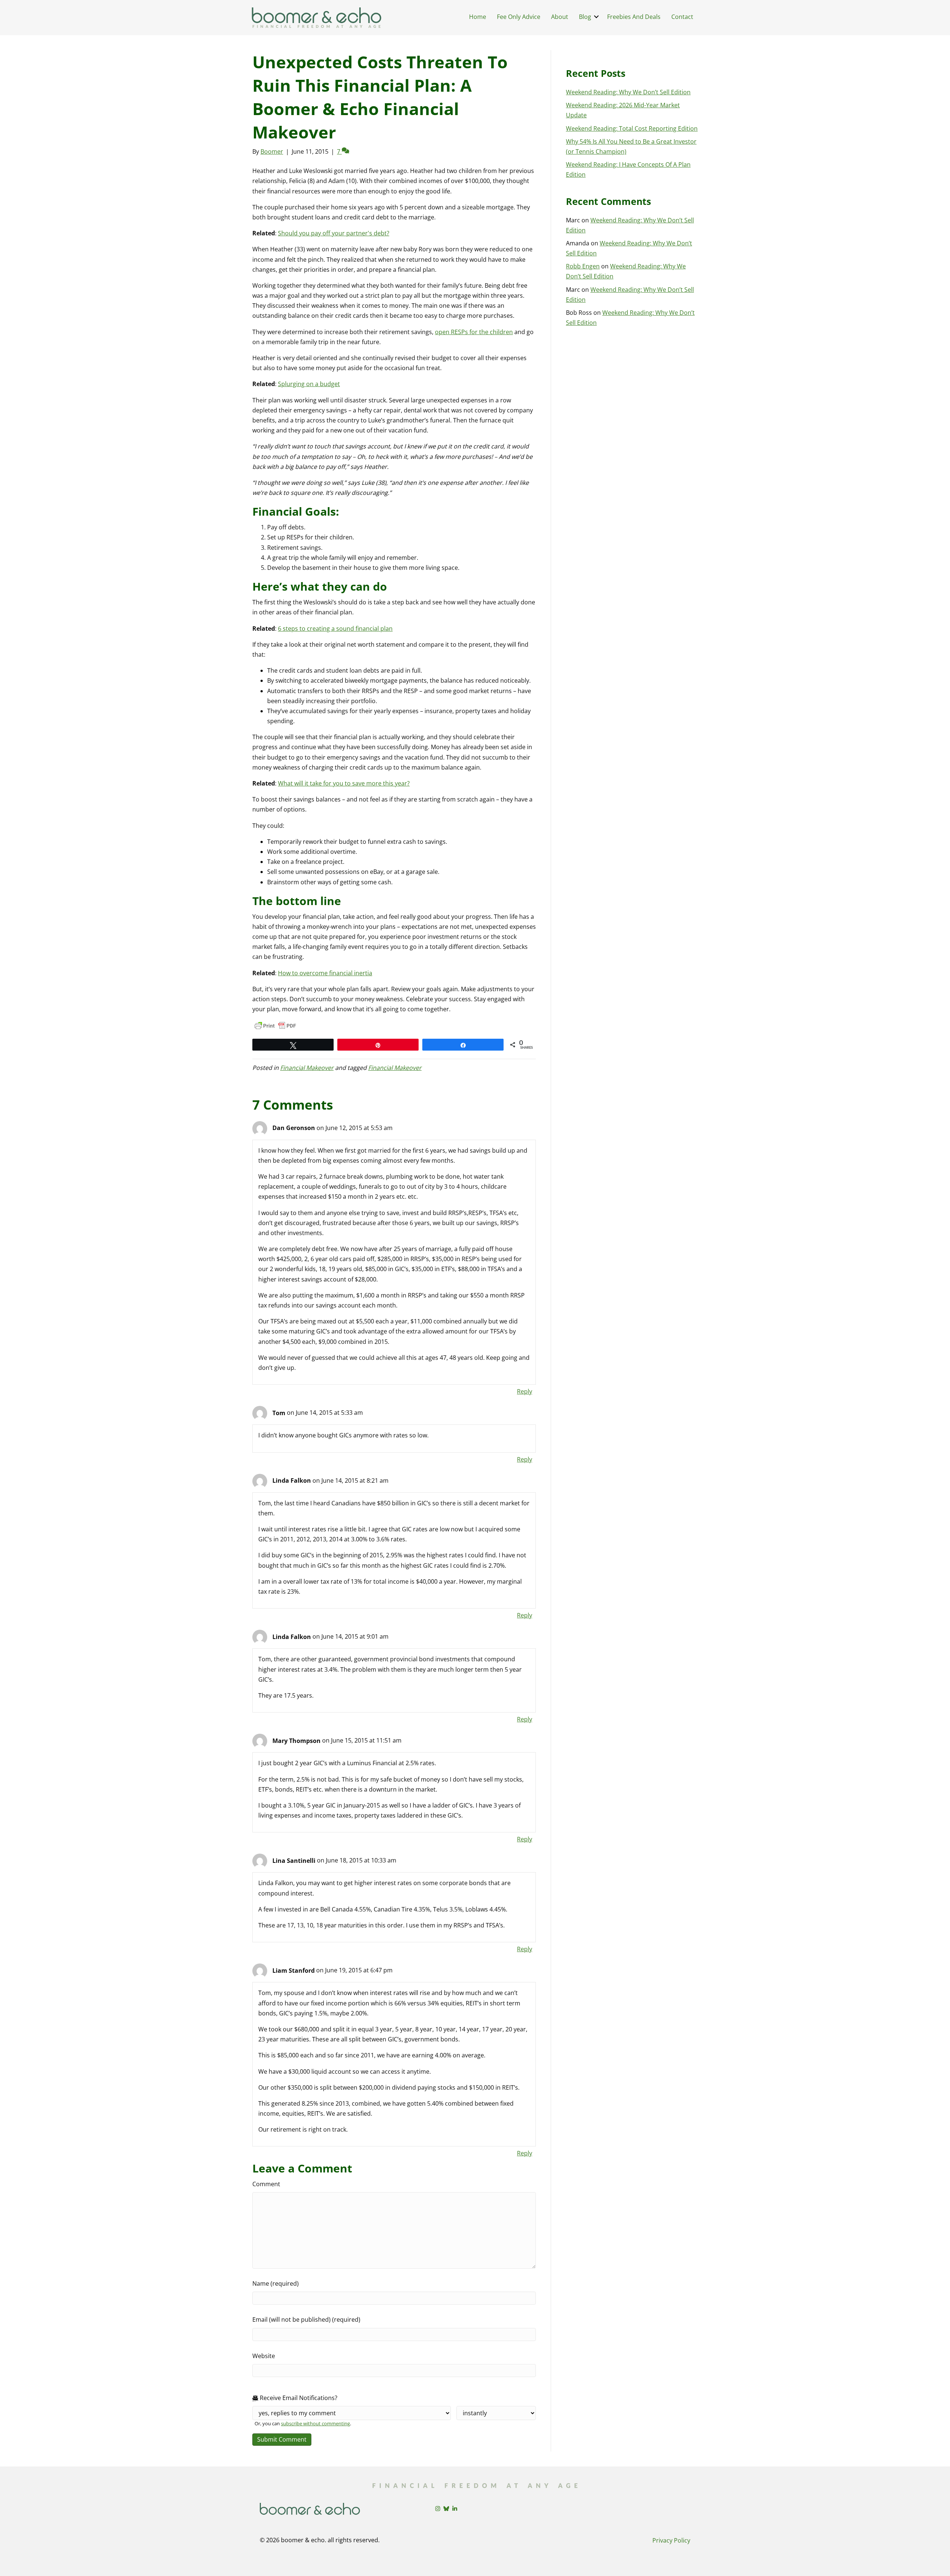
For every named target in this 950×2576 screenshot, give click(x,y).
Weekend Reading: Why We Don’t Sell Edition (628, 92)
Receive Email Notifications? (298, 2398)
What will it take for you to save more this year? (344, 783)
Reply (525, 1391)
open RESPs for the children (474, 332)
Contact (682, 17)
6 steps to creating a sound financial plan (335, 629)
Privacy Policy (671, 2540)
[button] (596, 17)
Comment (266, 2184)
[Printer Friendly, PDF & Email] (275, 1026)
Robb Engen (583, 266)
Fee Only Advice (519, 17)
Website (264, 2356)
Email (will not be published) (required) (306, 2319)
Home (478, 17)
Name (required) (276, 2283)
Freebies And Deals (634, 17)
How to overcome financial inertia (325, 973)
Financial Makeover (307, 1068)
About (560, 17)
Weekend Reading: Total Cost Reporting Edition (632, 128)
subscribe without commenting (315, 2423)
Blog (585, 17)
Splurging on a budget (309, 384)
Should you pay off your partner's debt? (334, 233)
